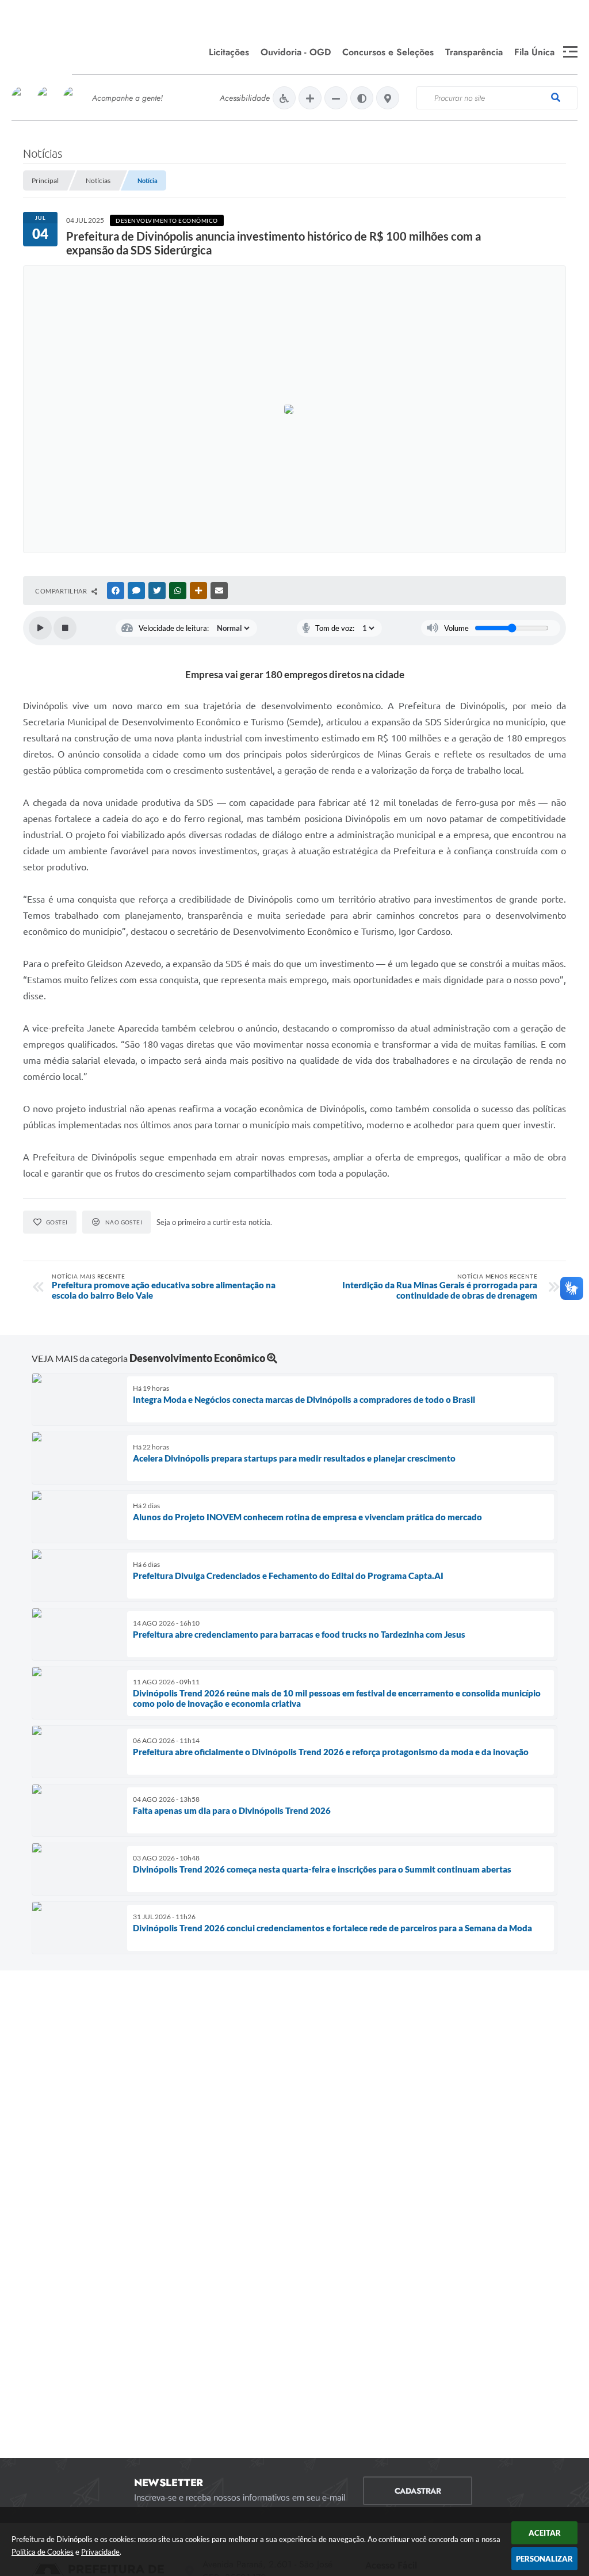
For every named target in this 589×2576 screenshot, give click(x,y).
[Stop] (65, 628)
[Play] (40, 628)
